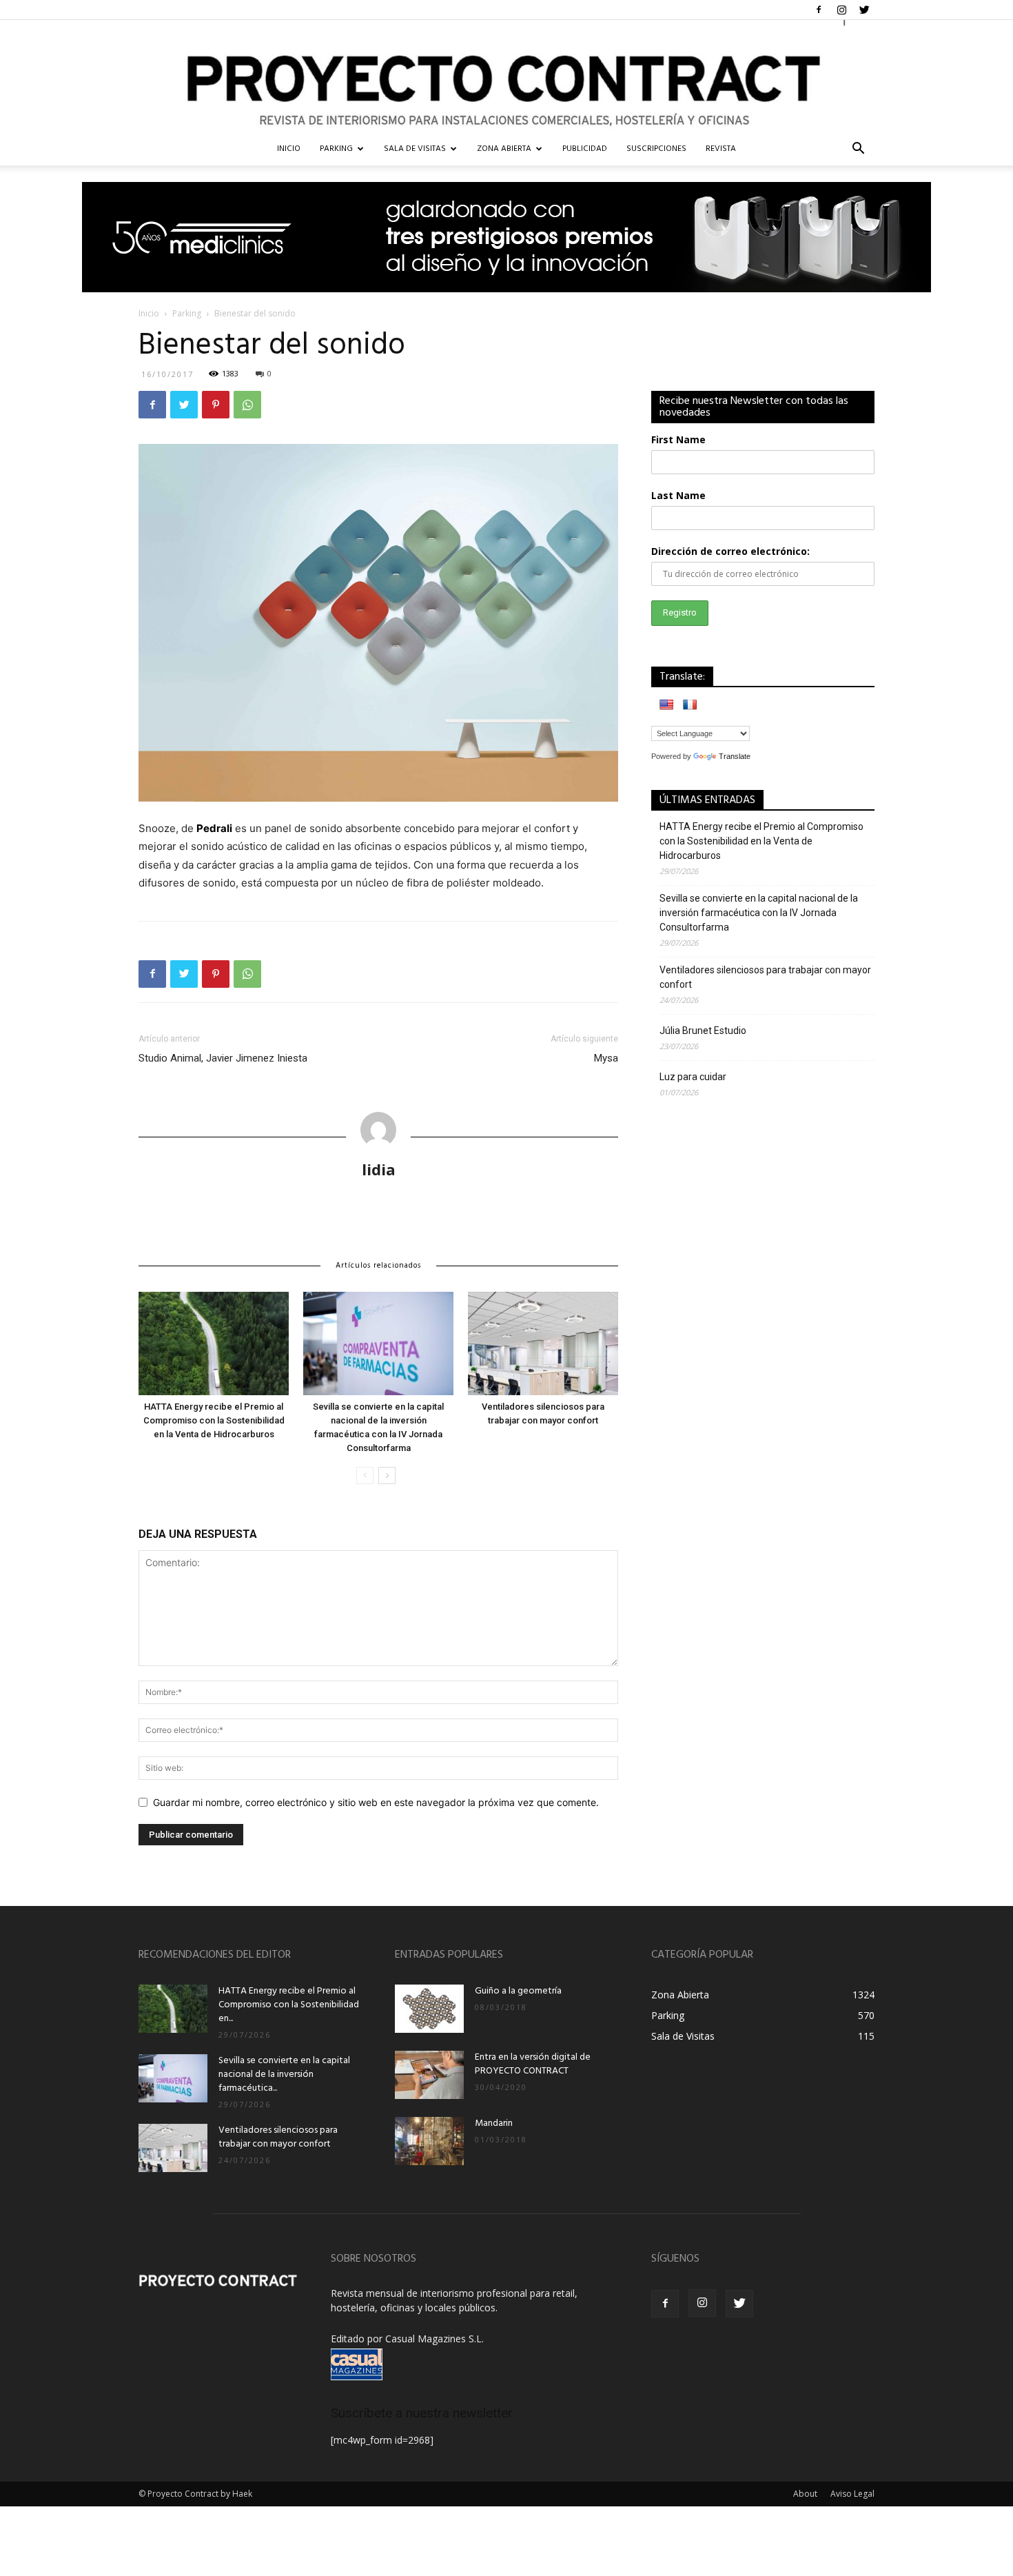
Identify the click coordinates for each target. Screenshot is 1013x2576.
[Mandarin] (429, 2141)
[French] (690, 704)
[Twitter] (864, 10)
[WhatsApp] (247, 405)
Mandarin (494, 2123)
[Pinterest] (216, 405)
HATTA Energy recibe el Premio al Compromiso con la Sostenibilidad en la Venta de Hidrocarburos (214, 1420)
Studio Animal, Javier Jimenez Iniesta (223, 1058)
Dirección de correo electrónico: (730, 551)
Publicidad (585, 149)
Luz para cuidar (693, 1077)
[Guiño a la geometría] (429, 2009)
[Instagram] (841, 10)
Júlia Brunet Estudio (703, 1031)
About (805, 2494)
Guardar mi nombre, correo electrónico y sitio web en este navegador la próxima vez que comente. (376, 1802)
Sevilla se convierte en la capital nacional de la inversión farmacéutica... (284, 2075)
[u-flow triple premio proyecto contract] (506, 237)
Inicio (149, 313)
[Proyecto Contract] (506, 76)
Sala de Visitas (415, 149)
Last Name (678, 495)
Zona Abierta (504, 149)
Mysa (606, 1058)
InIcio (289, 149)
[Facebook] (819, 10)
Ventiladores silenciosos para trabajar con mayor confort (765, 977)
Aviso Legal (852, 2494)
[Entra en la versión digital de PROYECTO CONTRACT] (429, 2075)
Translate (735, 756)
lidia (379, 1169)
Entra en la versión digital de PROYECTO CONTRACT (533, 2064)
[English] (666, 704)
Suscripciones (656, 149)
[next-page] (387, 1475)
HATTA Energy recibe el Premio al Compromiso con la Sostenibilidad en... (289, 2005)
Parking (336, 149)
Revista (721, 149)
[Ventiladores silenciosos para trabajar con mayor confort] (543, 1343)
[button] (858, 150)
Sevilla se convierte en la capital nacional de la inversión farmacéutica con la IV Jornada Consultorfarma (759, 913)
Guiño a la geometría (518, 1991)
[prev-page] (365, 1475)
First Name (678, 439)
